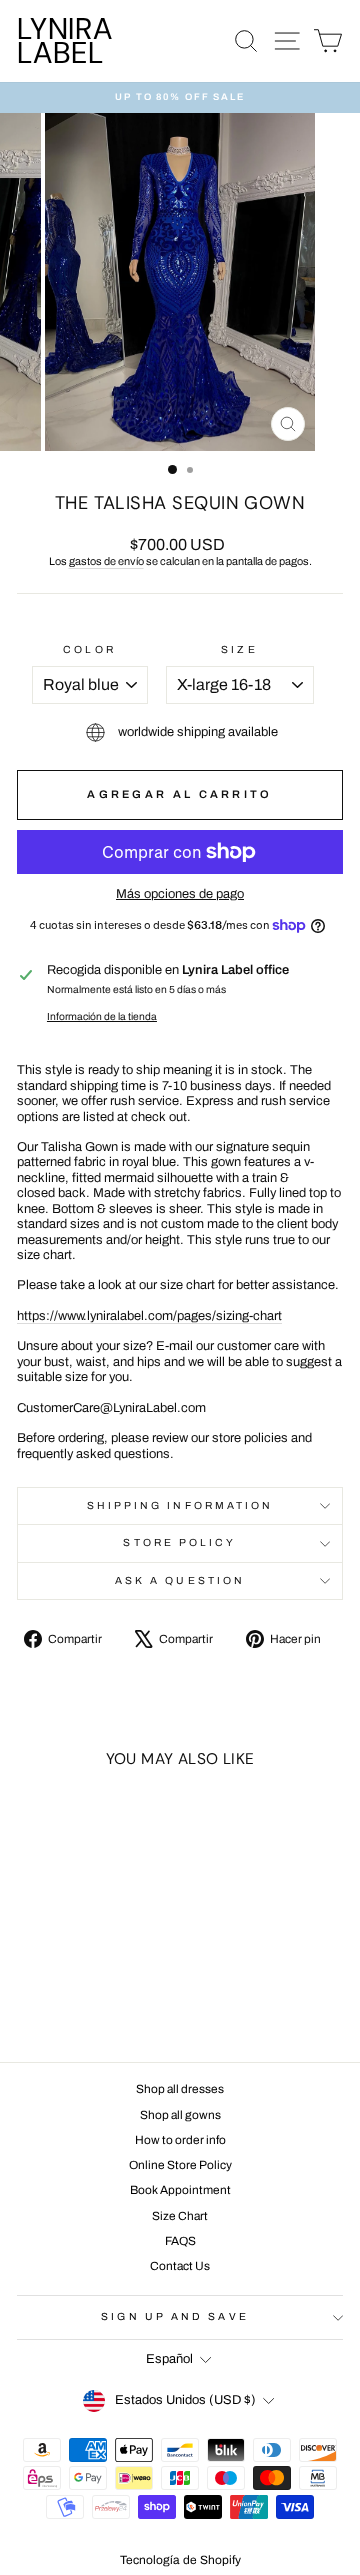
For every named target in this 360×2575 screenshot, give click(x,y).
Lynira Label (65, 40)
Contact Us (180, 2266)
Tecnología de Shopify (180, 2560)
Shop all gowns (180, 2115)
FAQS (180, 2241)
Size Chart (180, 2216)
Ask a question (180, 1580)
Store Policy (179, 1542)
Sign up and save (174, 2316)
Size (239, 649)
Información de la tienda (102, 1016)
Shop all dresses (180, 2089)
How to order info (180, 2140)
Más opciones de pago (180, 894)
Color (89, 649)
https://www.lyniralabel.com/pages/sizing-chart (149, 1316)
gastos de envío (106, 561)
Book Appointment (180, 2190)
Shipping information (180, 1505)
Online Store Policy (180, 2165)
